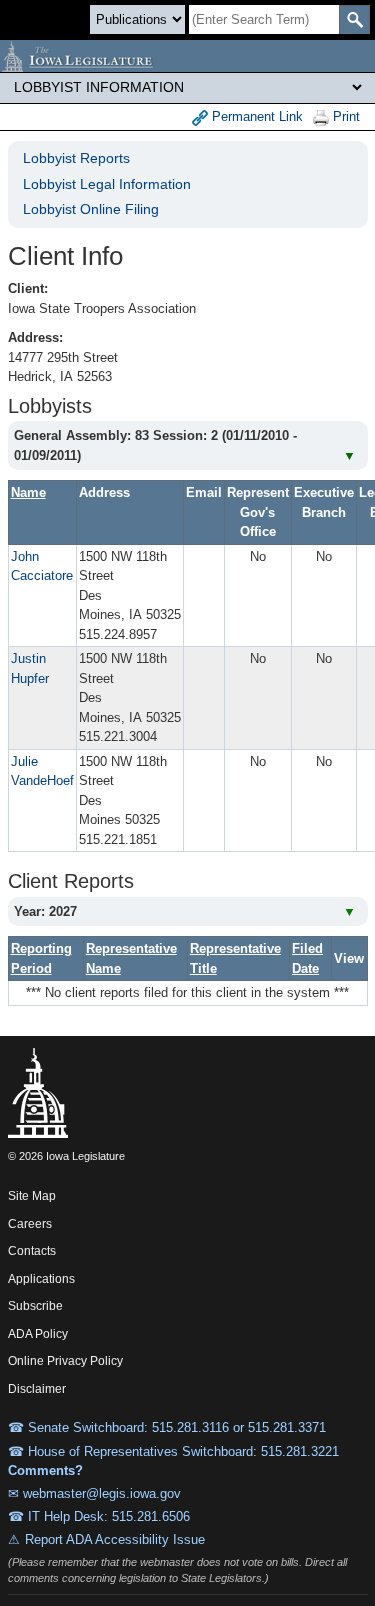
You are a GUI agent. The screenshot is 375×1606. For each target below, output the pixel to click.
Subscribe (35, 1306)
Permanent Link (255, 116)
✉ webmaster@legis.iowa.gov (94, 1493)
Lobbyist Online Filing (91, 209)
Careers (30, 1224)
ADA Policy (38, 1334)
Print (344, 116)
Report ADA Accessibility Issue (115, 1539)
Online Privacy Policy (65, 1361)
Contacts (32, 1251)
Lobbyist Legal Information (107, 184)
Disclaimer (37, 1389)
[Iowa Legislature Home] (187, 56)
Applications (41, 1279)
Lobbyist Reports (76, 158)
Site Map (32, 1196)
